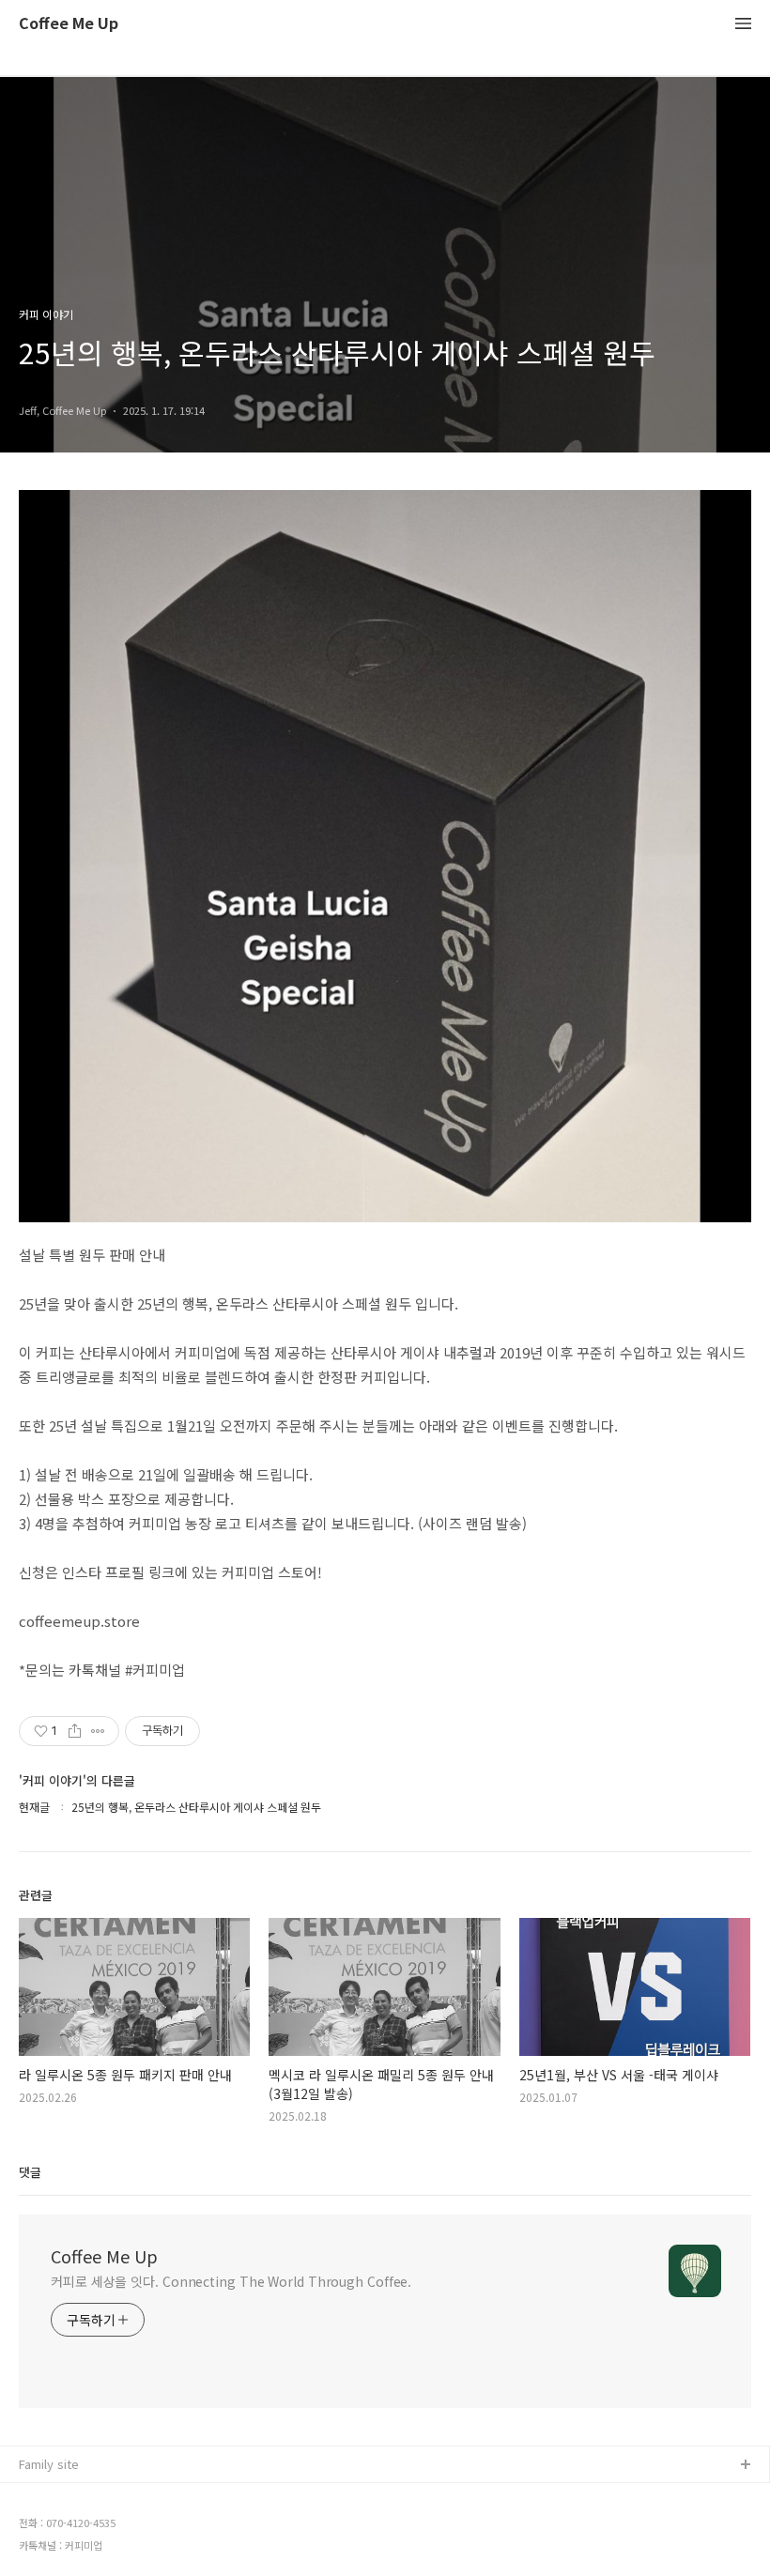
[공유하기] (75, 1731)
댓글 (30, 2172)
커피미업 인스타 (61, 2526)
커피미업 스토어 (61, 2496)
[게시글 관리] (98, 1731)
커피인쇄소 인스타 (67, 2556)
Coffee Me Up (69, 24)
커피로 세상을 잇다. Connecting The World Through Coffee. (231, 2281)
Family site (49, 2464)
